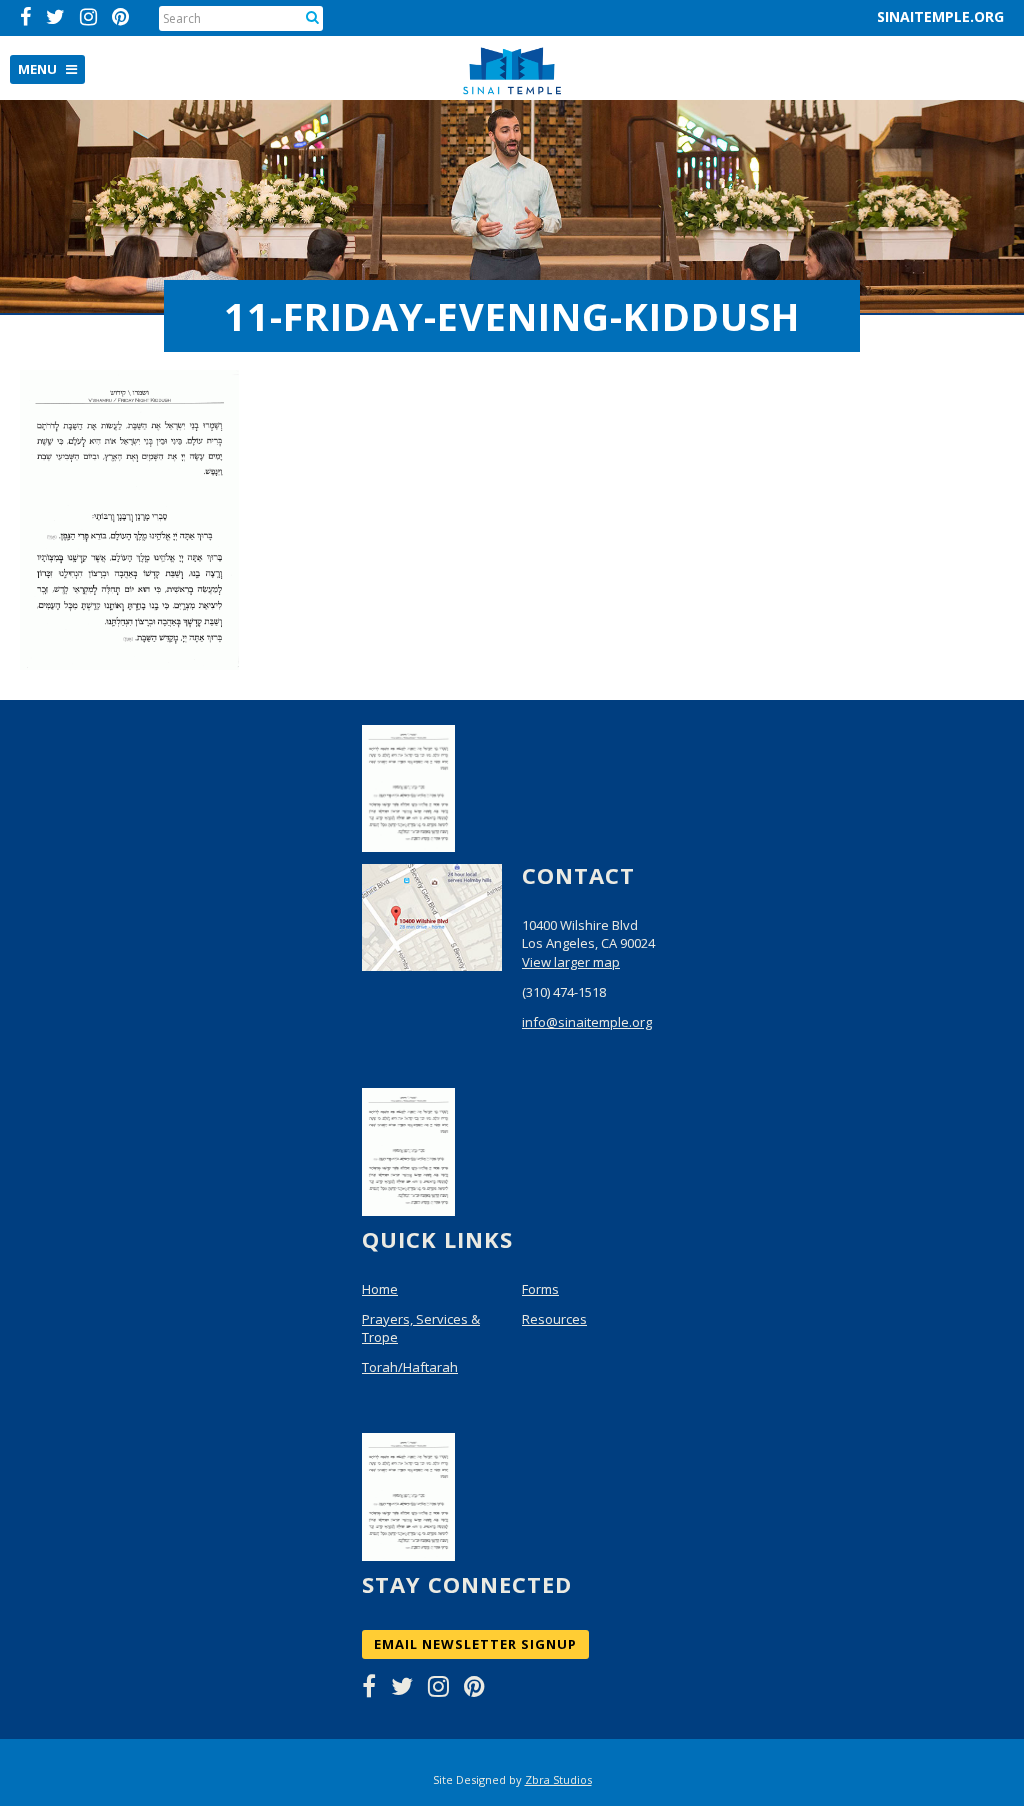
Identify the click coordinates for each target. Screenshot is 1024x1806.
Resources (554, 1319)
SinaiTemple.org (940, 16)
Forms (540, 1289)
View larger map (571, 962)
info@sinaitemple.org (587, 1022)
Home (380, 1289)
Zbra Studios (558, 1779)
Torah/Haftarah (410, 1367)
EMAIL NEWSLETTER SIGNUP (475, 1644)
